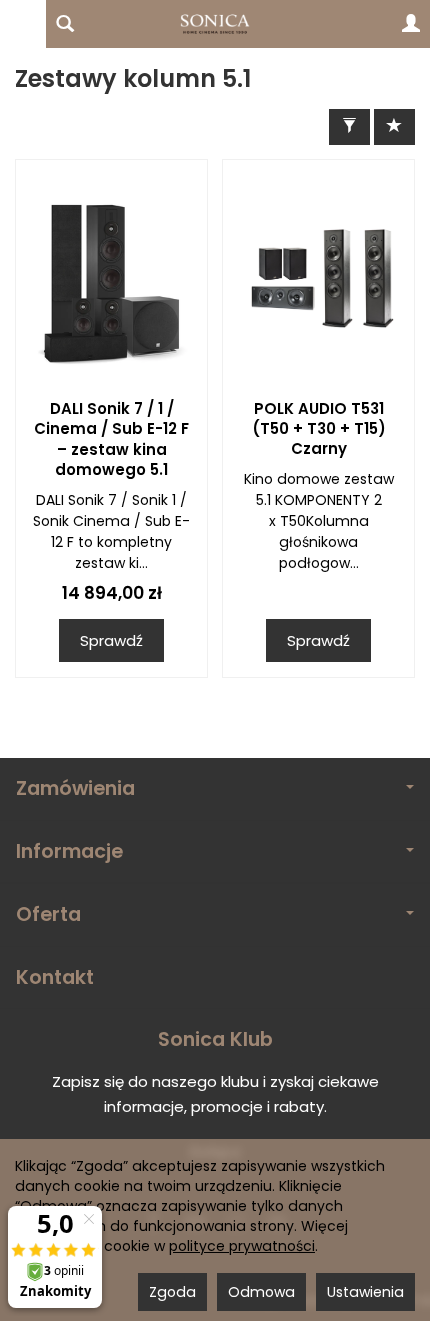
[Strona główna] (215, 24)
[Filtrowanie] (349, 126)
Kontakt (55, 977)
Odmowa (261, 1292)
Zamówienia (75, 788)
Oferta (48, 914)
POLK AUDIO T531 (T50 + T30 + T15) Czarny (319, 429)
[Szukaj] (65, 24)
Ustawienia (365, 1292)
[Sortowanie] (394, 126)
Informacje (69, 851)
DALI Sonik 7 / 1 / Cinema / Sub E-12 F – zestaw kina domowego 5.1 (111, 439)
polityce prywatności (242, 1246)
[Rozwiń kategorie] (23, 24)
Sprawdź (111, 640)
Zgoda (172, 1292)
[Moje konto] (411, 24)
